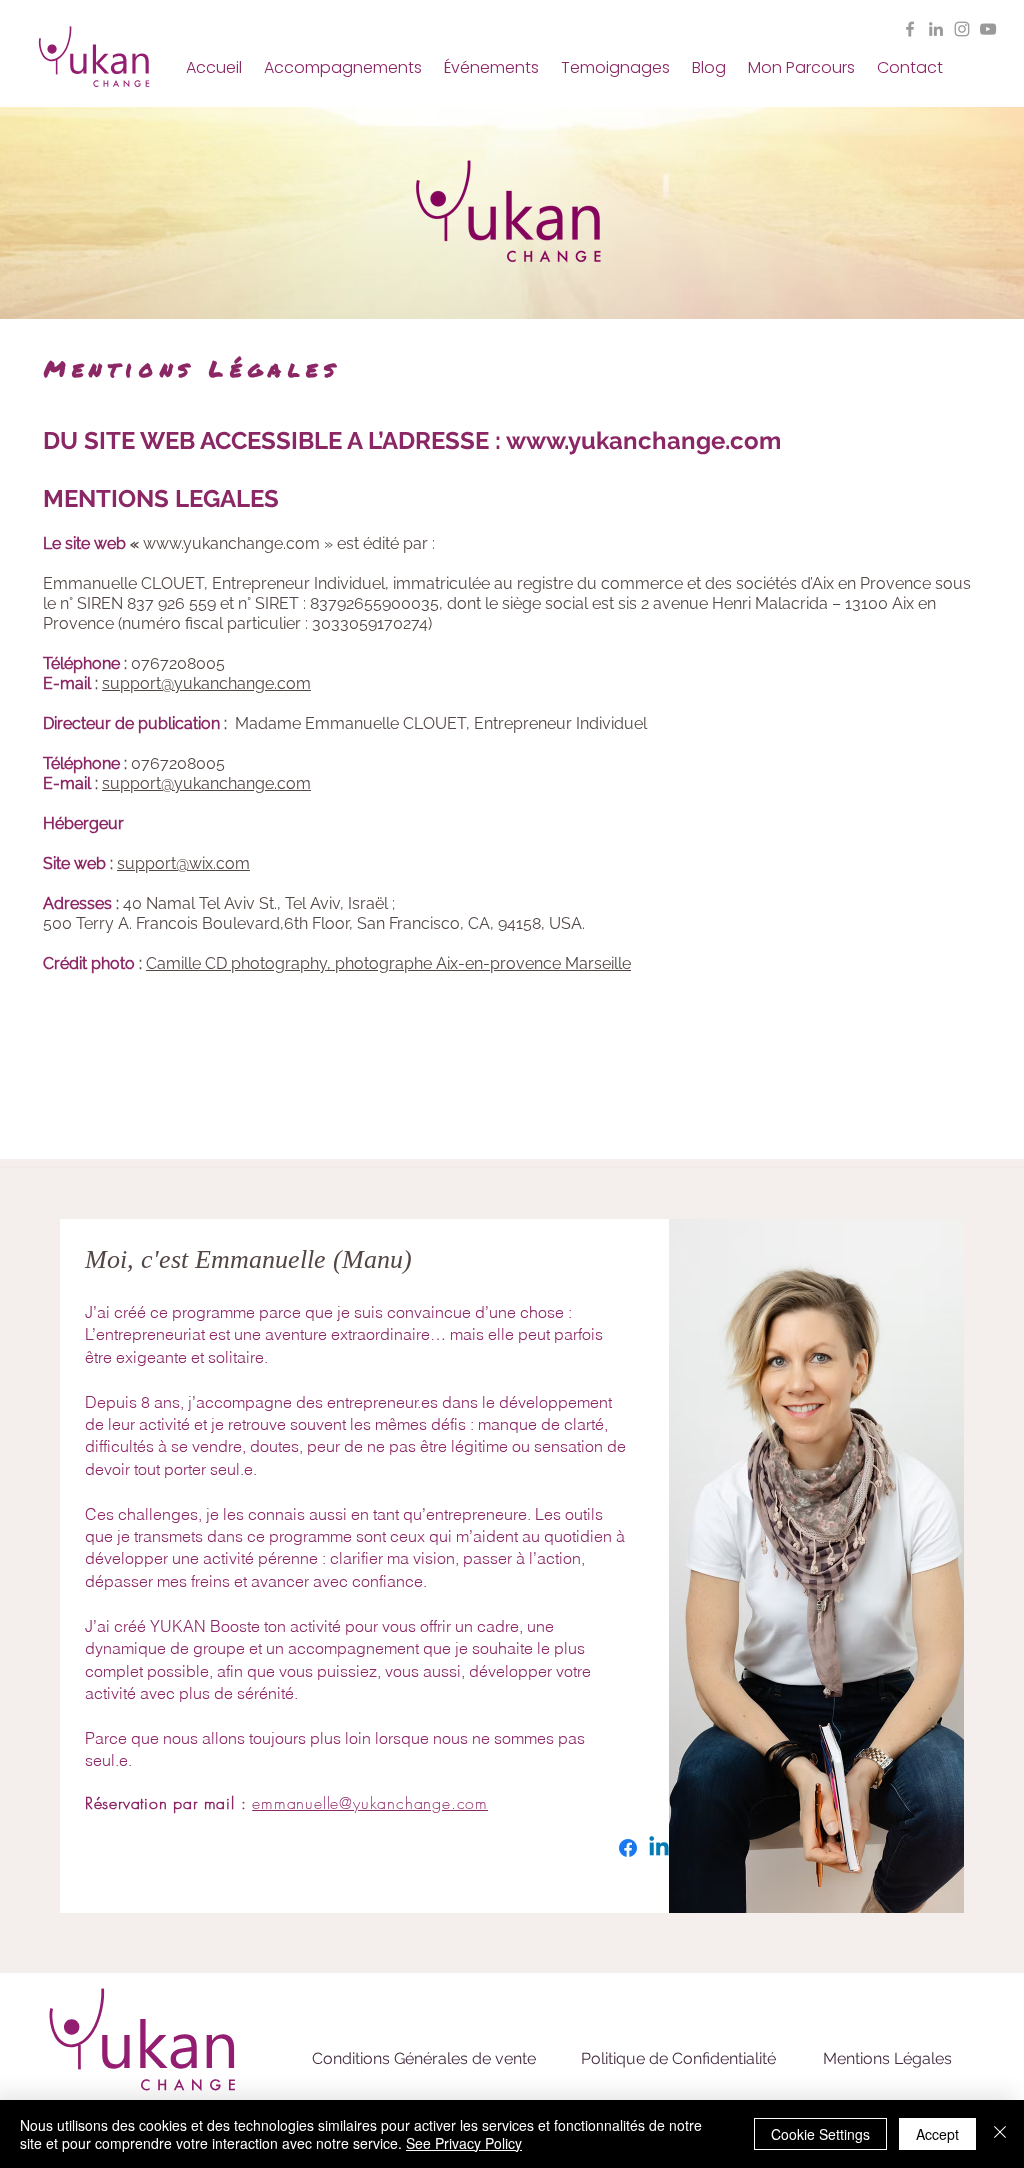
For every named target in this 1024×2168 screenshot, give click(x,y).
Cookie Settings (820, 2134)
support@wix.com (183, 863)
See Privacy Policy (464, 2143)
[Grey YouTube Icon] (988, 29)
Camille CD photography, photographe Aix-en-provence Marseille (388, 963)
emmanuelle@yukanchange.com (424, 1760)
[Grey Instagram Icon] (962, 29)
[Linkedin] (659, 1848)
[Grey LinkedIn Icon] (936, 29)
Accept (937, 2134)
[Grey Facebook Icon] (910, 29)
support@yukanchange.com (206, 683)
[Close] (1000, 2134)
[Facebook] (628, 1848)
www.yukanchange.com (643, 440)
